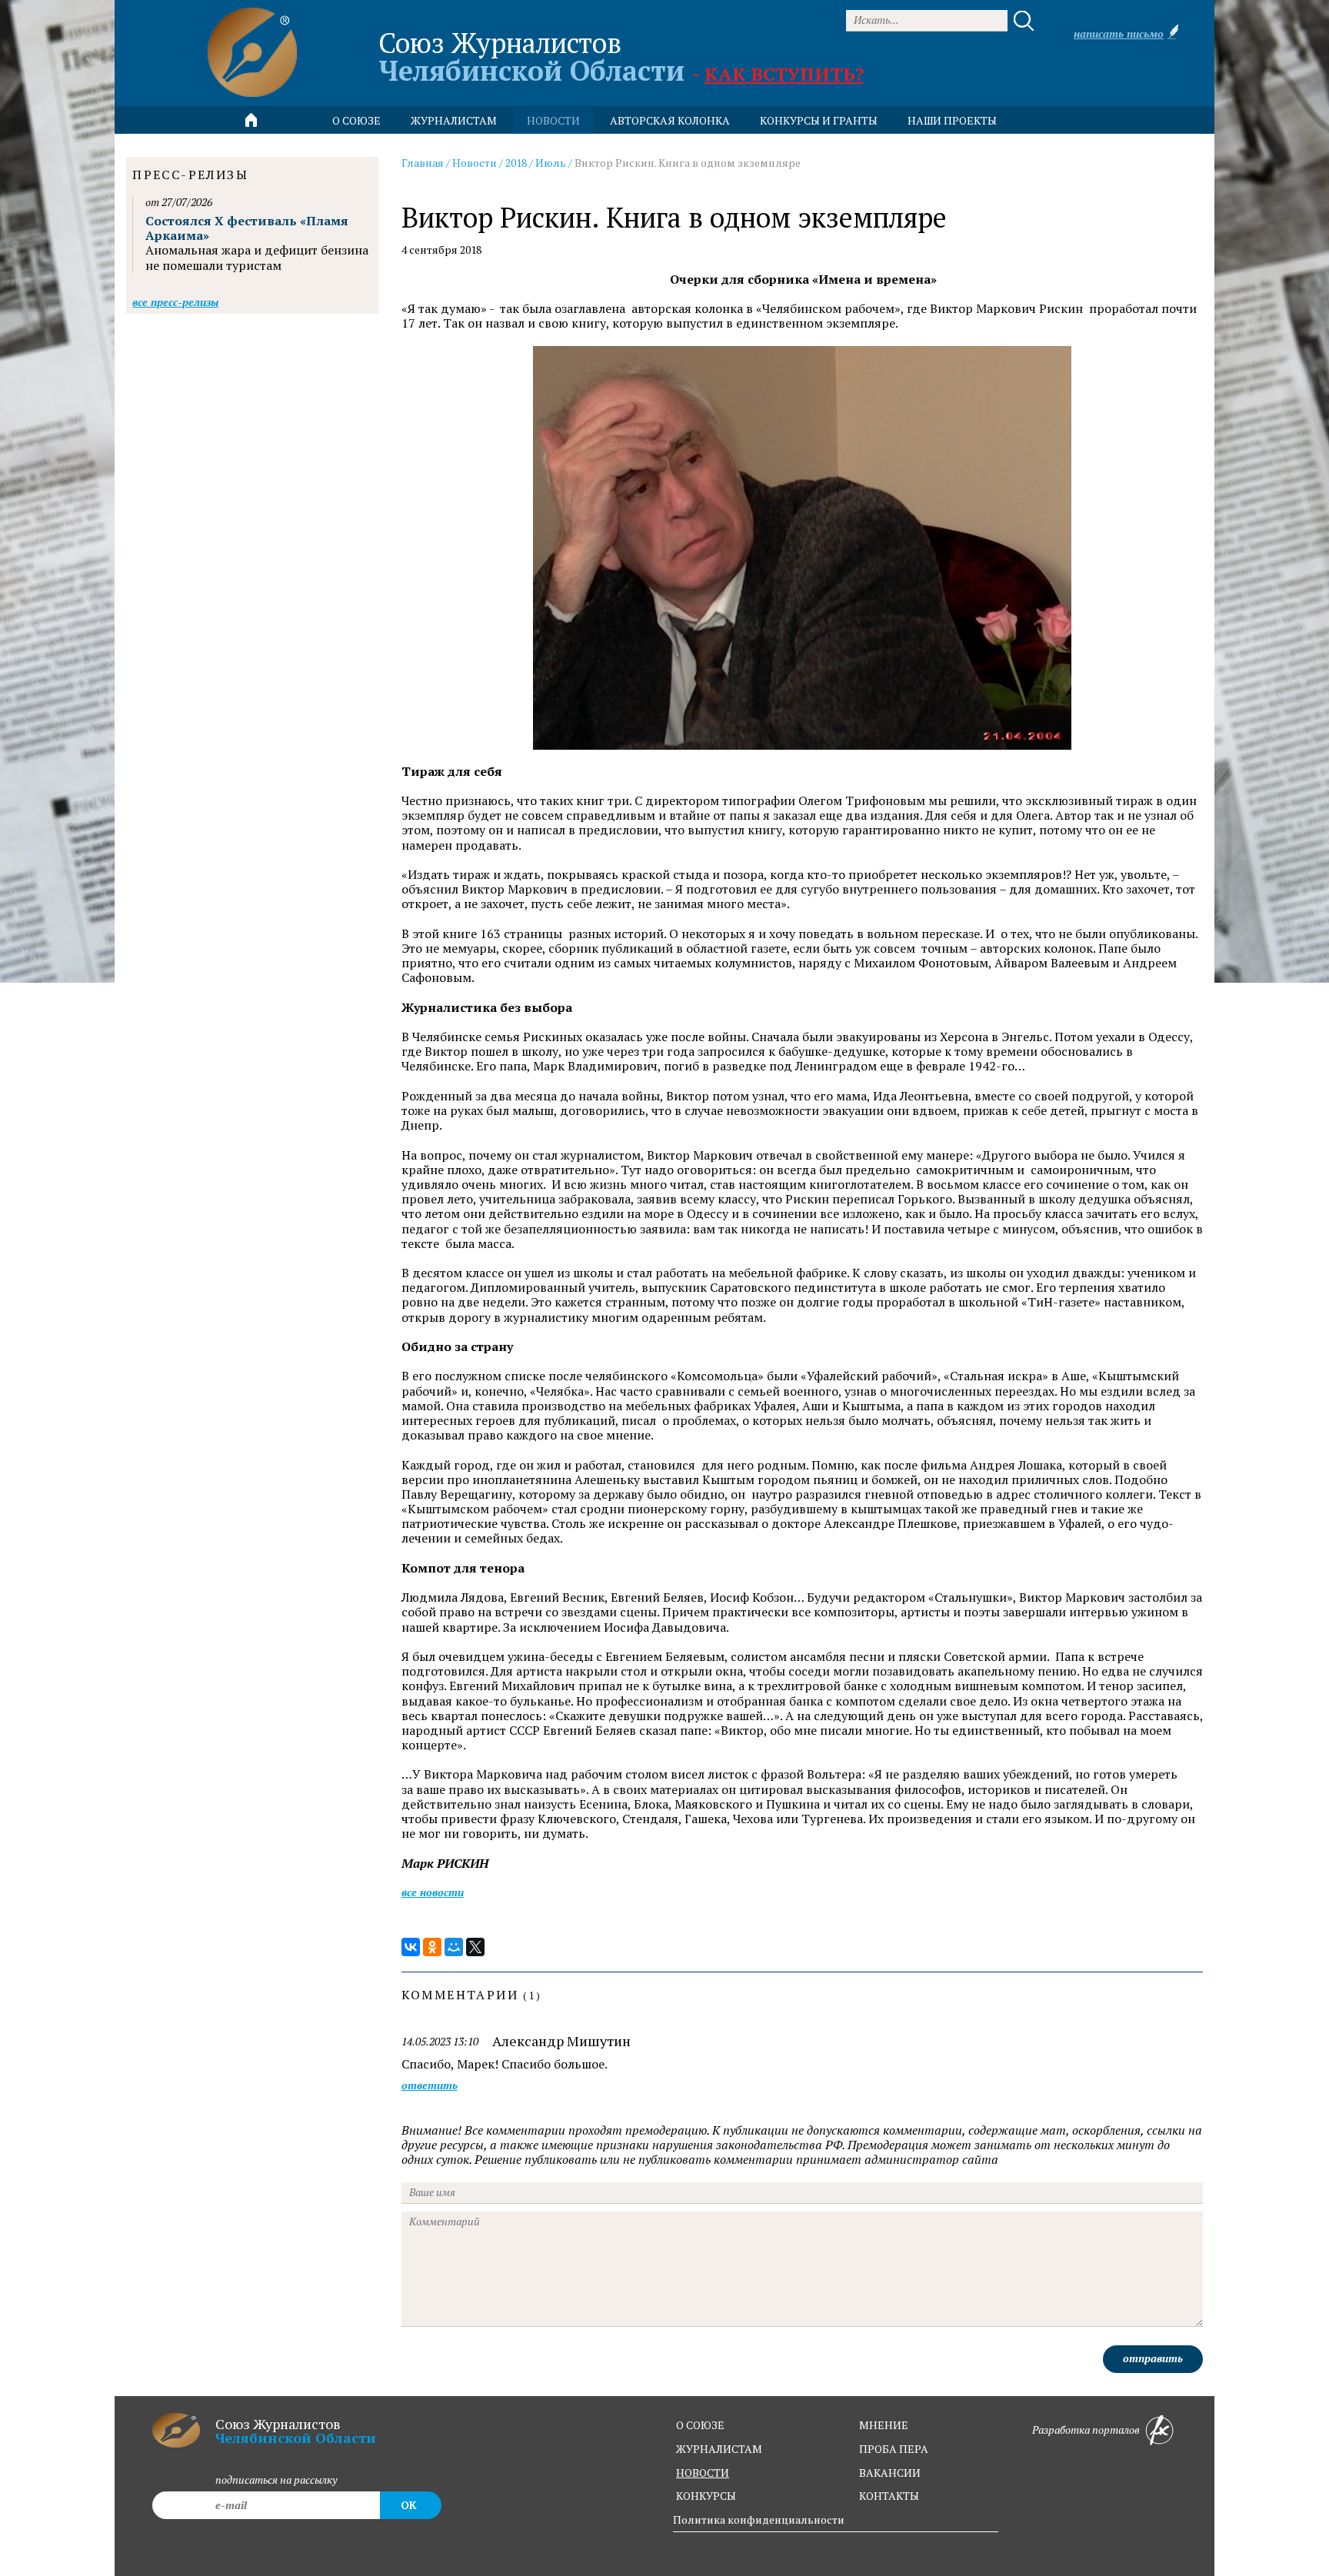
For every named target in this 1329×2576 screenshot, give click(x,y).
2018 (516, 163)
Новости (475, 163)
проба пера (894, 2449)
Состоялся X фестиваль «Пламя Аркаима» (247, 228)
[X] (475, 1947)
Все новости (433, 1892)
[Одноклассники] (432, 1947)
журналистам (719, 2449)
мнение (884, 2425)
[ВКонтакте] (411, 1947)
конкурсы (706, 2496)
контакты (889, 2496)
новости (553, 120)
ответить (430, 2086)
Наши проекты (952, 120)
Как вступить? (784, 74)
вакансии (890, 2473)
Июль (551, 163)
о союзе (700, 2425)
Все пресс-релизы (175, 302)
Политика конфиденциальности (759, 2519)
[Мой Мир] (454, 1947)
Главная (423, 163)
